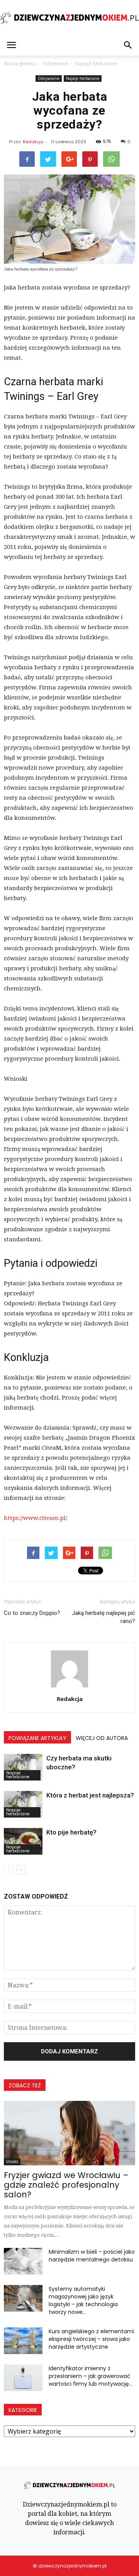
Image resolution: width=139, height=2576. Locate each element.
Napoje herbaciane (83, 78)
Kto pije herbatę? (71, 1832)
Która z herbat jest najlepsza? (90, 1795)
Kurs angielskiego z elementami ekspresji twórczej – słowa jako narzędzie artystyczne (91, 2339)
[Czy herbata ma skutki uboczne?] (23, 1767)
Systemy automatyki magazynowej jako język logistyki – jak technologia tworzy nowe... (83, 2300)
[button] (128, 45)
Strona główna (19, 63)
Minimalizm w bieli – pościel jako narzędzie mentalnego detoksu (92, 2256)
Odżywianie (49, 78)
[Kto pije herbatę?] (23, 1841)
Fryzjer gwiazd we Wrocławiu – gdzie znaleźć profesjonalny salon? (66, 2185)
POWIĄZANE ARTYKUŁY (37, 1738)
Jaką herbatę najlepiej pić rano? (103, 1617)
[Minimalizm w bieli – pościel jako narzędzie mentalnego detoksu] (23, 2261)
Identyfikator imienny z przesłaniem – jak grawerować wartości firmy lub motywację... (91, 2376)
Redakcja (33, 142)
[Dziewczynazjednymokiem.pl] (69, 18)
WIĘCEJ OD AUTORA (102, 1738)
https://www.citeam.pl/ (36, 1518)
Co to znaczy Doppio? (32, 1613)
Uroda (12, 2162)
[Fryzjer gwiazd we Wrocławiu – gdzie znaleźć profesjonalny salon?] (69, 2133)
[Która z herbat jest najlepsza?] (23, 1804)
